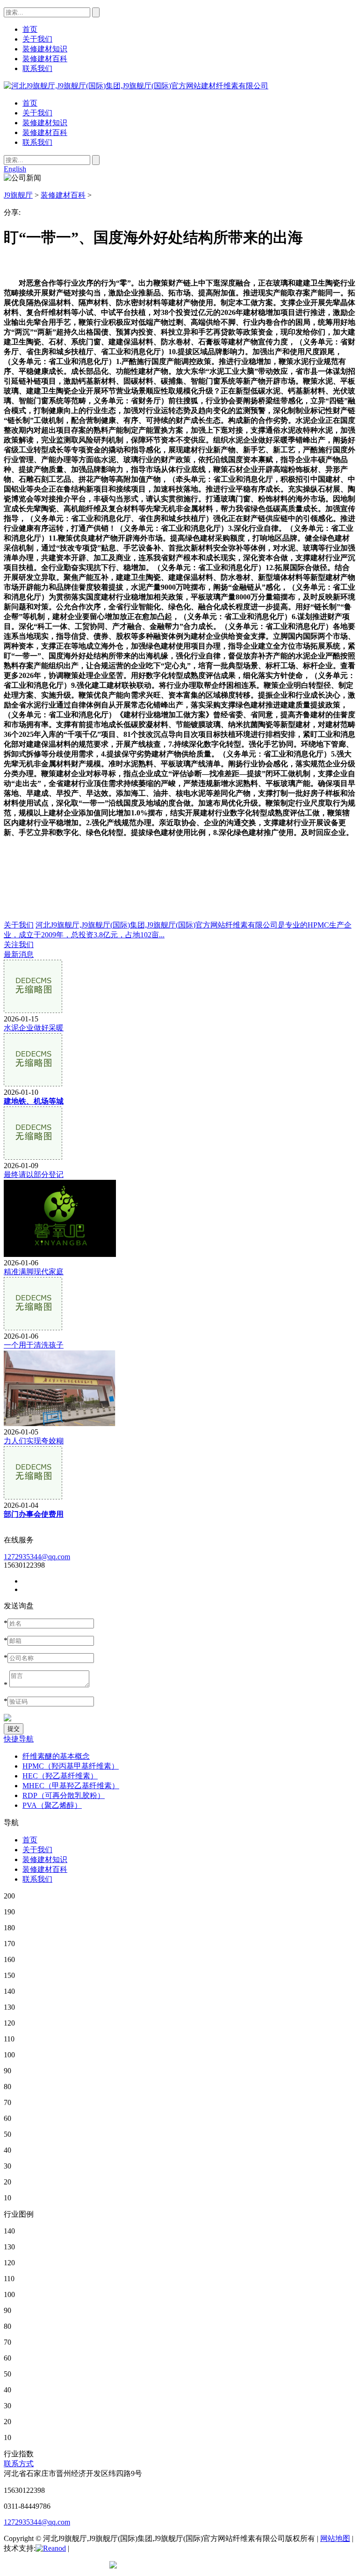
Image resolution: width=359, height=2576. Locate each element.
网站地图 (335, 2538)
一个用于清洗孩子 (34, 1345)
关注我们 (19, 945)
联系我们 (37, 142)
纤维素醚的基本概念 (56, 1756)
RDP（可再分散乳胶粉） (64, 1795)
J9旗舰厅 (18, 195)
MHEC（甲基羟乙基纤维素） (71, 1786)
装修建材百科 (45, 132)
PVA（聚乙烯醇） (52, 1805)
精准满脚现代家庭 (34, 1272)
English (15, 169)
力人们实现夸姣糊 (34, 1441)
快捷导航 (19, 1739)
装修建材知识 (45, 123)
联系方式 (19, 2464)
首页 (30, 103)
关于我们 (37, 113)
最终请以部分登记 (34, 1174)
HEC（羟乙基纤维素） (60, 1776)
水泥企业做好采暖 (34, 1028)
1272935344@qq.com (37, 1557)
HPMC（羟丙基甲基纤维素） (71, 1766)
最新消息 (19, 954)
